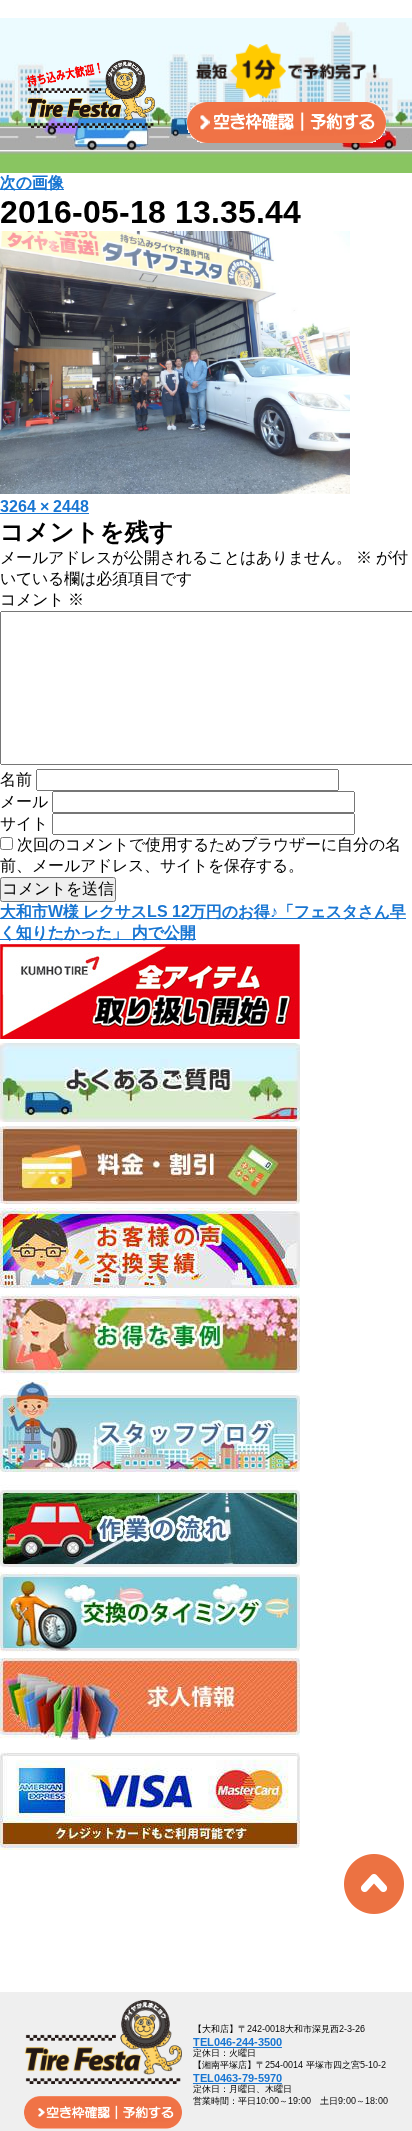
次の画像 (32, 182)
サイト (24, 823)
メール (24, 801)
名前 (16, 779)
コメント (42, 599)
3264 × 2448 (44, 506)
